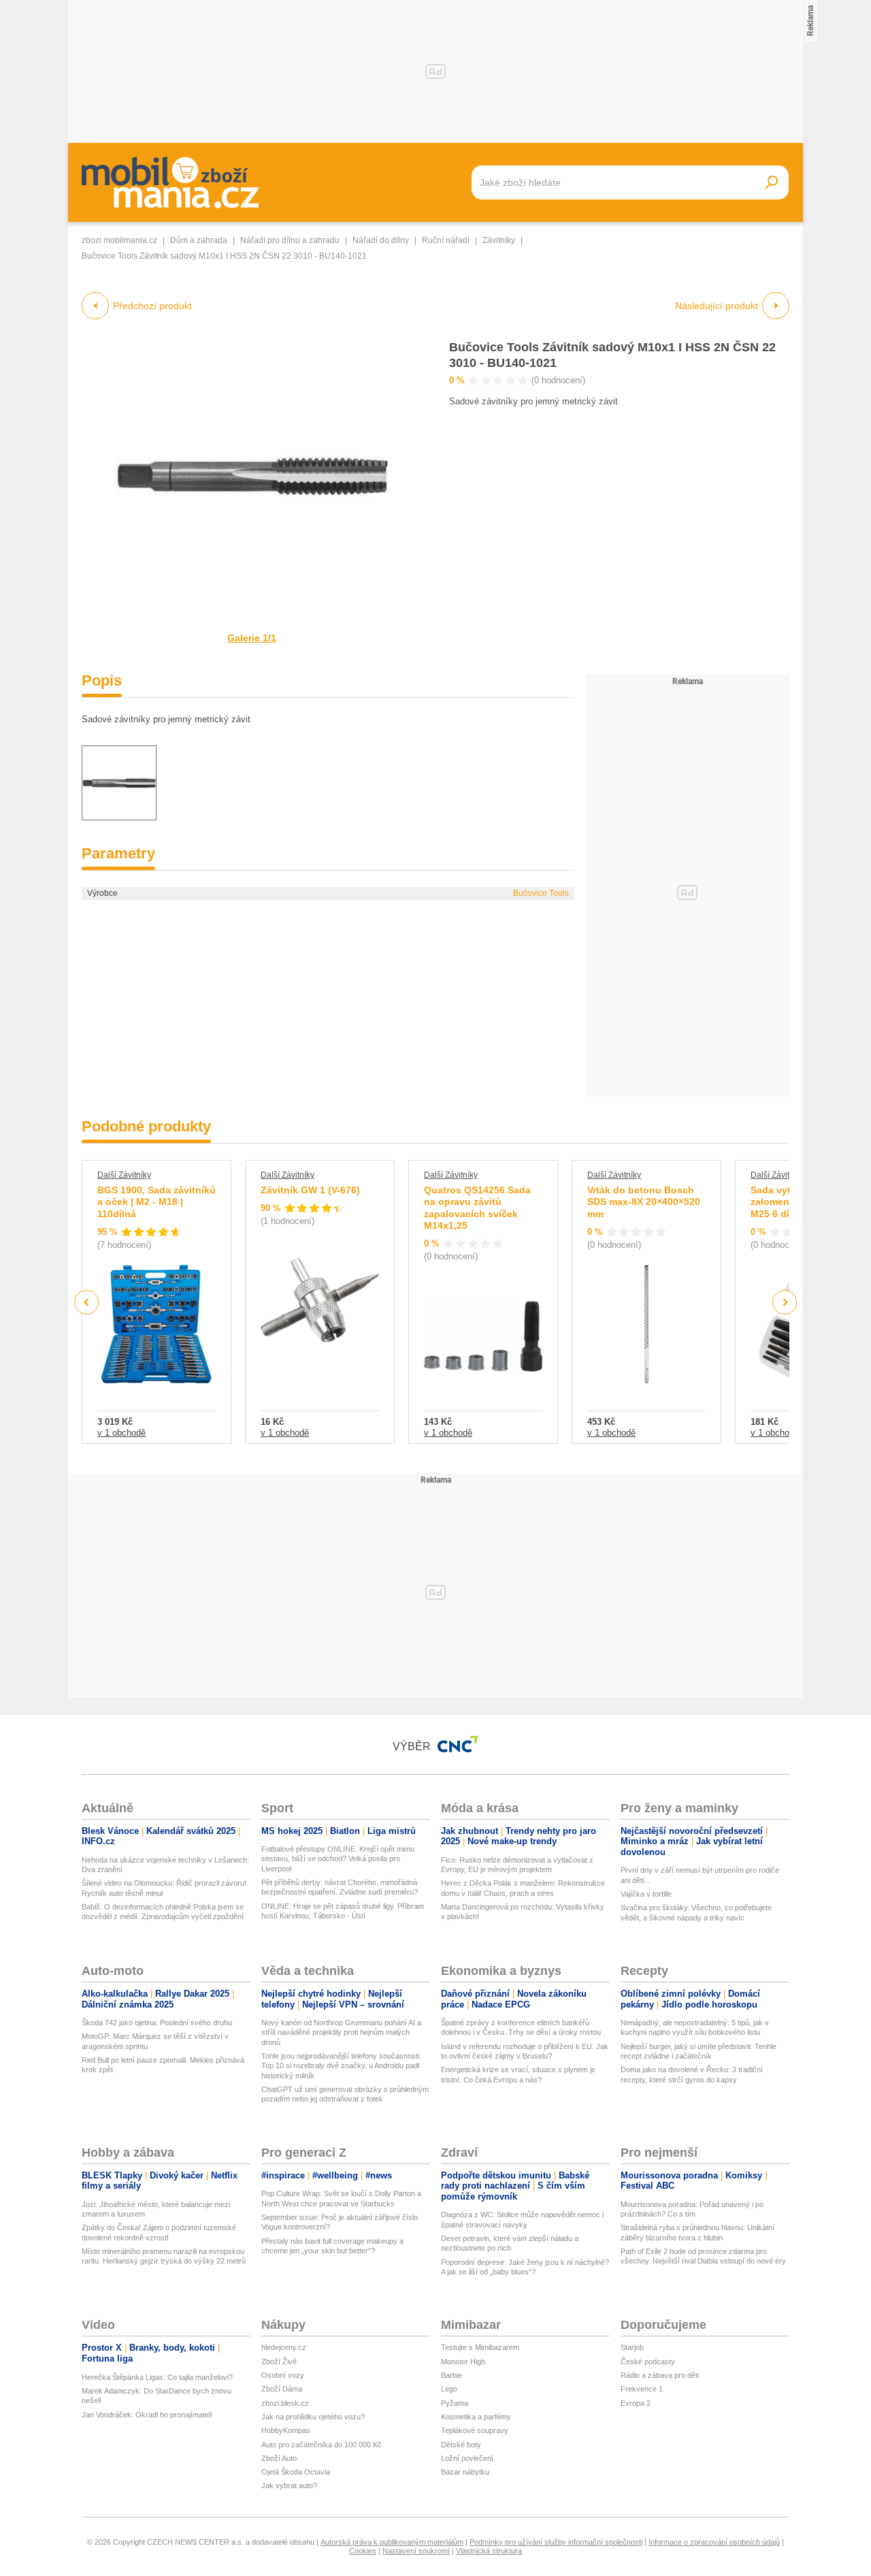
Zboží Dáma (282, 2389)
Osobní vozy (283, 2375)
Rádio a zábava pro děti (660, 2375)
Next (785, 1303)
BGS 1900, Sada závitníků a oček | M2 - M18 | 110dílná (157, 1202)
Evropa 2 (636, 2403)
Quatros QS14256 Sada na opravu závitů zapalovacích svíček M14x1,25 (477, 1208)
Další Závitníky (124, 1175)
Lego (449, 2389)
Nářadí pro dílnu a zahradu (290, 240)
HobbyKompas (286, 2430)
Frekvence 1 (642, 2389)
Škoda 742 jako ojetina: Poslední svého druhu (157, 2023)
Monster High (463, 2362)
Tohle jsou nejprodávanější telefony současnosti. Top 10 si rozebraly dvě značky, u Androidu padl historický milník (341, 2066)
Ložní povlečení (467, 2458)
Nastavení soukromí (416, 2551)
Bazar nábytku (465, 2472)
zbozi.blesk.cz (285, 2403)
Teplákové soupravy (475, 2430)
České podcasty (648, 2362)
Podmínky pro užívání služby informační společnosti (556, 2542)
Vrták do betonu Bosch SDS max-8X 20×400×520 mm (644, 1202)
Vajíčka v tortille (646, 1894)
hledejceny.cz (284, 2347)
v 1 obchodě (121, 1433)
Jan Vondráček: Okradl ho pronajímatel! (147, 2415)
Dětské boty (461, 2445)
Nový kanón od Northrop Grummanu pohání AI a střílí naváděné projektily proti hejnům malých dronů (341, 2032)
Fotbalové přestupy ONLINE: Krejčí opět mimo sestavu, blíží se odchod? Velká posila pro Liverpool (338, 1859)
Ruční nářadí (446, 240)
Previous (87, 1302)
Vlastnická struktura (489, 2551)
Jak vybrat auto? (289, 2485)
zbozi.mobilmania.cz (119, 240)
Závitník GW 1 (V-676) (310, 1190)
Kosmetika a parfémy (476, 2417)
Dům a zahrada (199, 240)
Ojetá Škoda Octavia (296, 2472)
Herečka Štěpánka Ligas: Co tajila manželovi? (157, 2377)
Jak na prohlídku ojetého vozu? (313, 2417)
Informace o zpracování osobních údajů (714, 2542)
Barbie (451, 2375)
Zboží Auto (279, 2458)
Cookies (363, 2551)
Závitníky (499, 240)
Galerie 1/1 (252, 638)
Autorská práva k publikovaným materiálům (392, 2542)
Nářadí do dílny (381, 240)
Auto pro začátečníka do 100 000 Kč (322, 2445)
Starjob (632, 2347)
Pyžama (455, 2403)
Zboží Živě (279, 2362)
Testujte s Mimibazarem (480, 2347)
